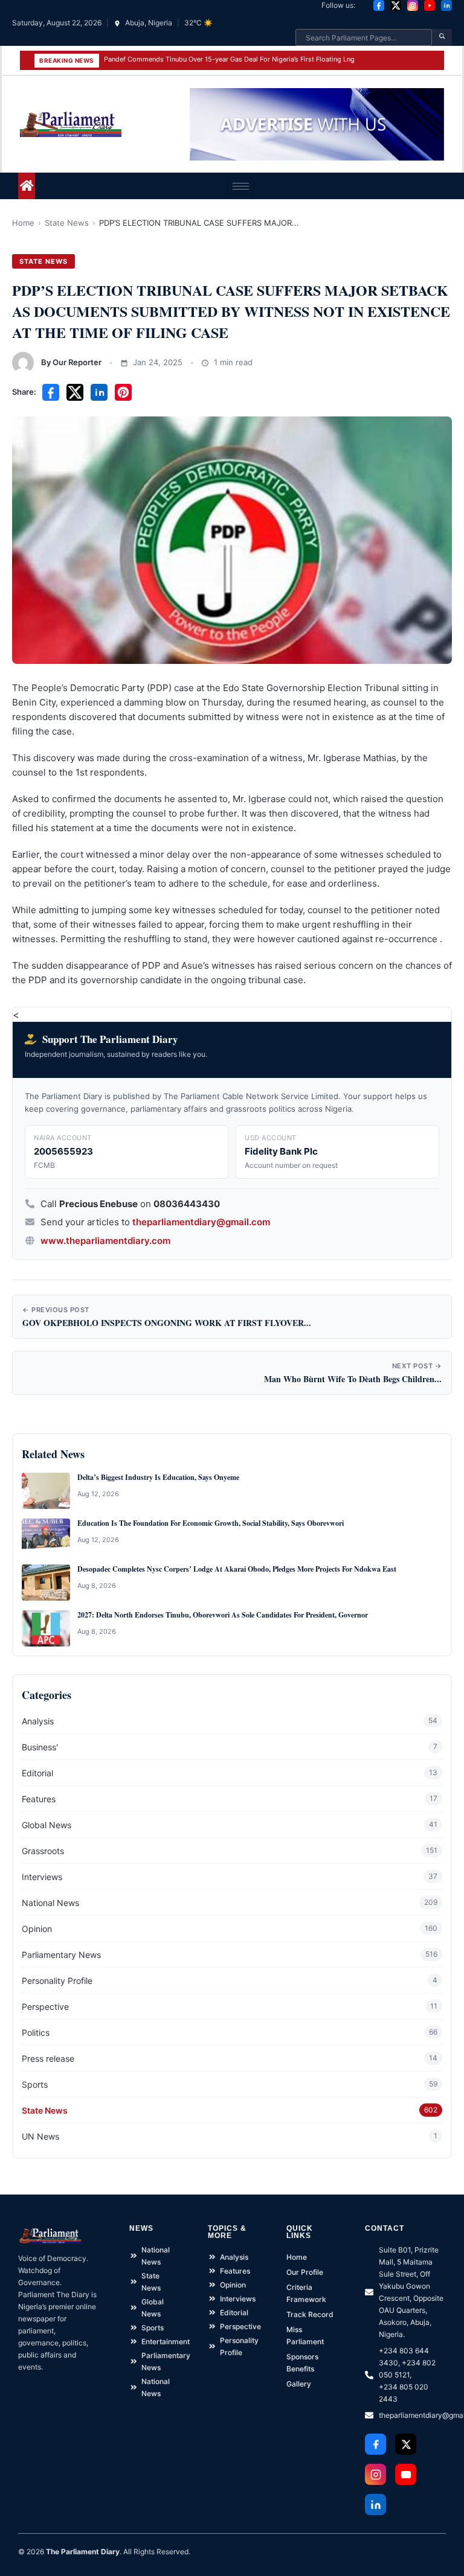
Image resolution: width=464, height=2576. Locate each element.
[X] (396, 5)
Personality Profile (57, 1981)
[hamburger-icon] (241, 186)
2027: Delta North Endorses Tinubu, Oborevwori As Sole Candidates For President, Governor (223, 1615)
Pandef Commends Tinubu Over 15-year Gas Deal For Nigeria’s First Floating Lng (229, 59)
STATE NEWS (43, 261)
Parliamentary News (61, 1955)
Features (39, 1799)
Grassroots (43, 1851)
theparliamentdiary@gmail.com (201, 1222)
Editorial (37, 1773)
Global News (47, 1825)
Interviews (42, 1877)
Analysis (38, 1721)
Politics (36, 2032)
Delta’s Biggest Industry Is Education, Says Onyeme (158, 1478)
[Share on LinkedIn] (99, 392)
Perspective (45, 2007)
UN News (40, 2136)
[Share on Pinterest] (123, 392)
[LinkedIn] (446, 5)
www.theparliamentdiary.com (105, 1241)
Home (23, 223)
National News (50, 1903)
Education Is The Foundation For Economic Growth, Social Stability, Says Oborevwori (211, 1523)
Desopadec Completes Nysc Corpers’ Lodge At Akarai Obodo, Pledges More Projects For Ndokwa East (237, 1569)
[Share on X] (75, 392)
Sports (35, 2084)
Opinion (37, 1929)
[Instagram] (413, 5)
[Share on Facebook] (51, 392)
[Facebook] (379, 5)
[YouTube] (430, 5)
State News (67, 223)
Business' (40, 1747)
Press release (48, 2058)
